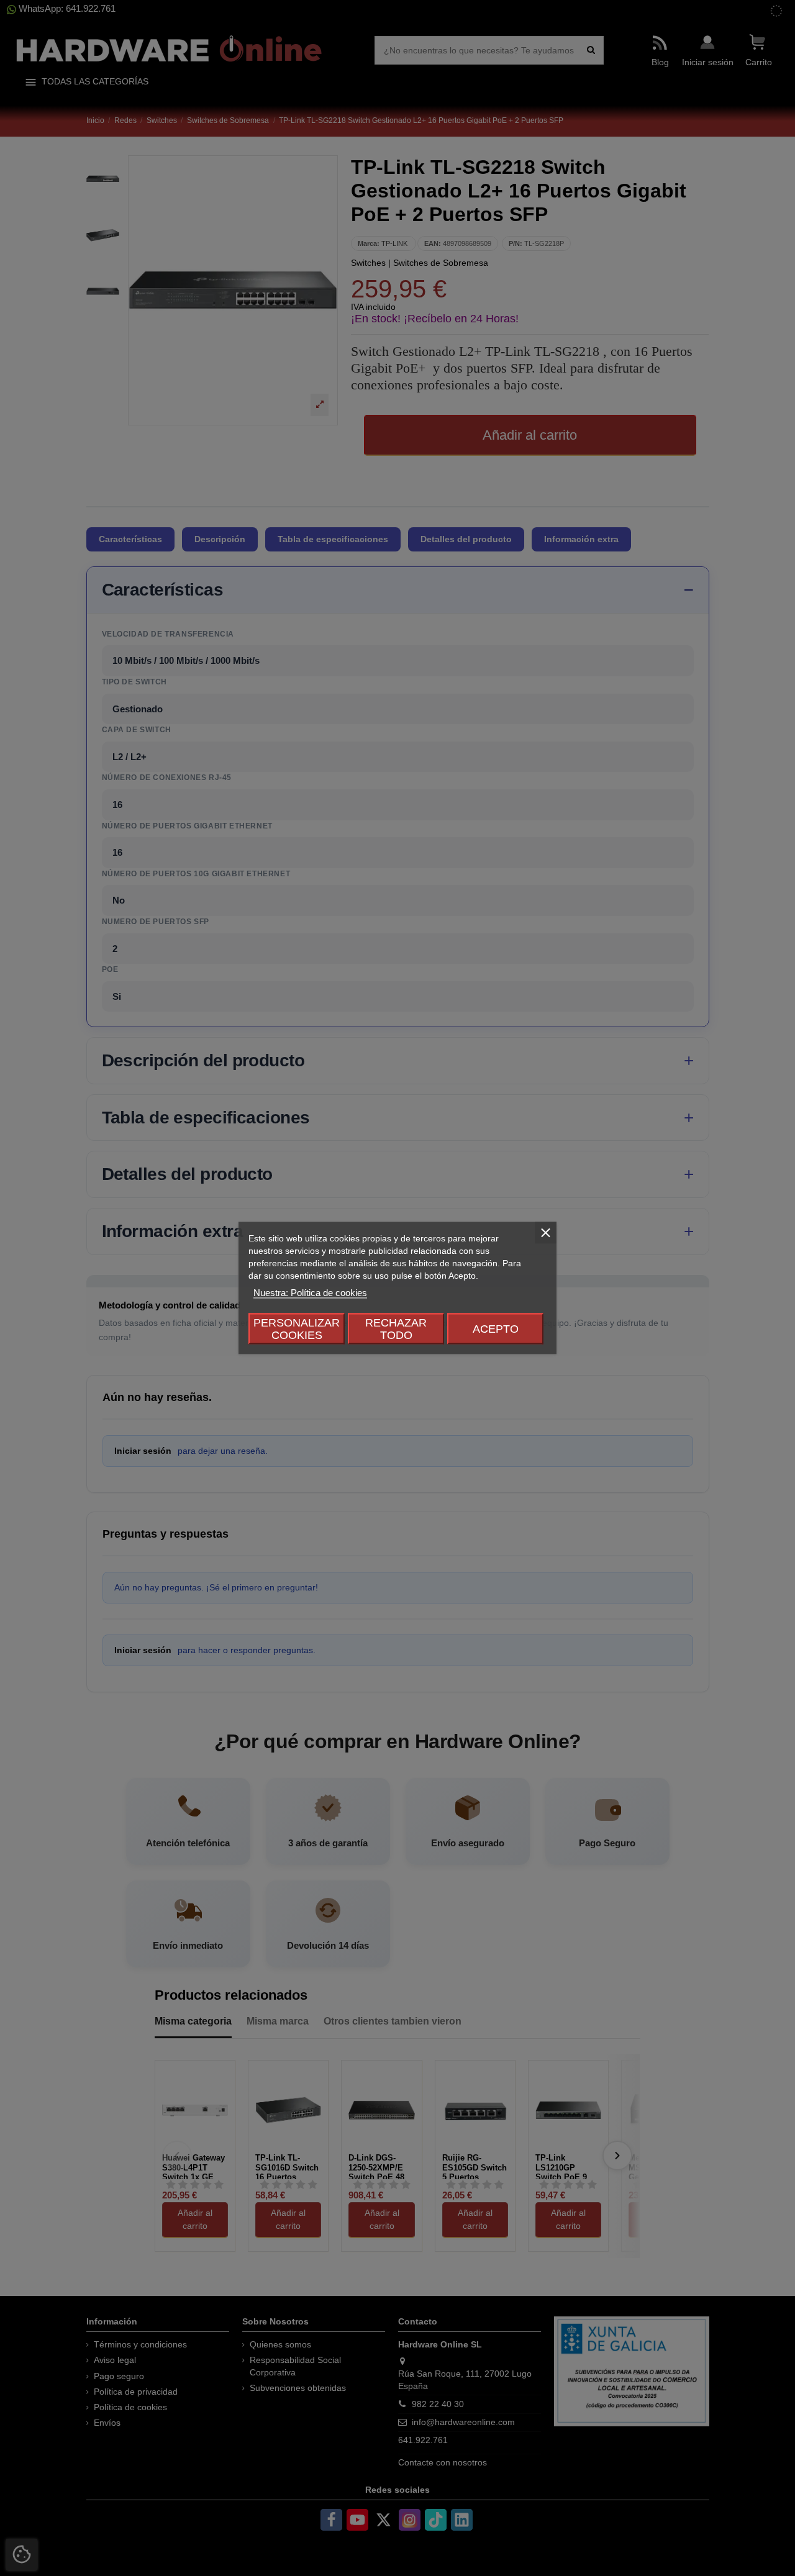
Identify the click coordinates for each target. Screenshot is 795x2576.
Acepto (496, 1329)
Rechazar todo (396, 1329)
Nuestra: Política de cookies (310, 1293)
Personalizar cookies (297, 1329)
